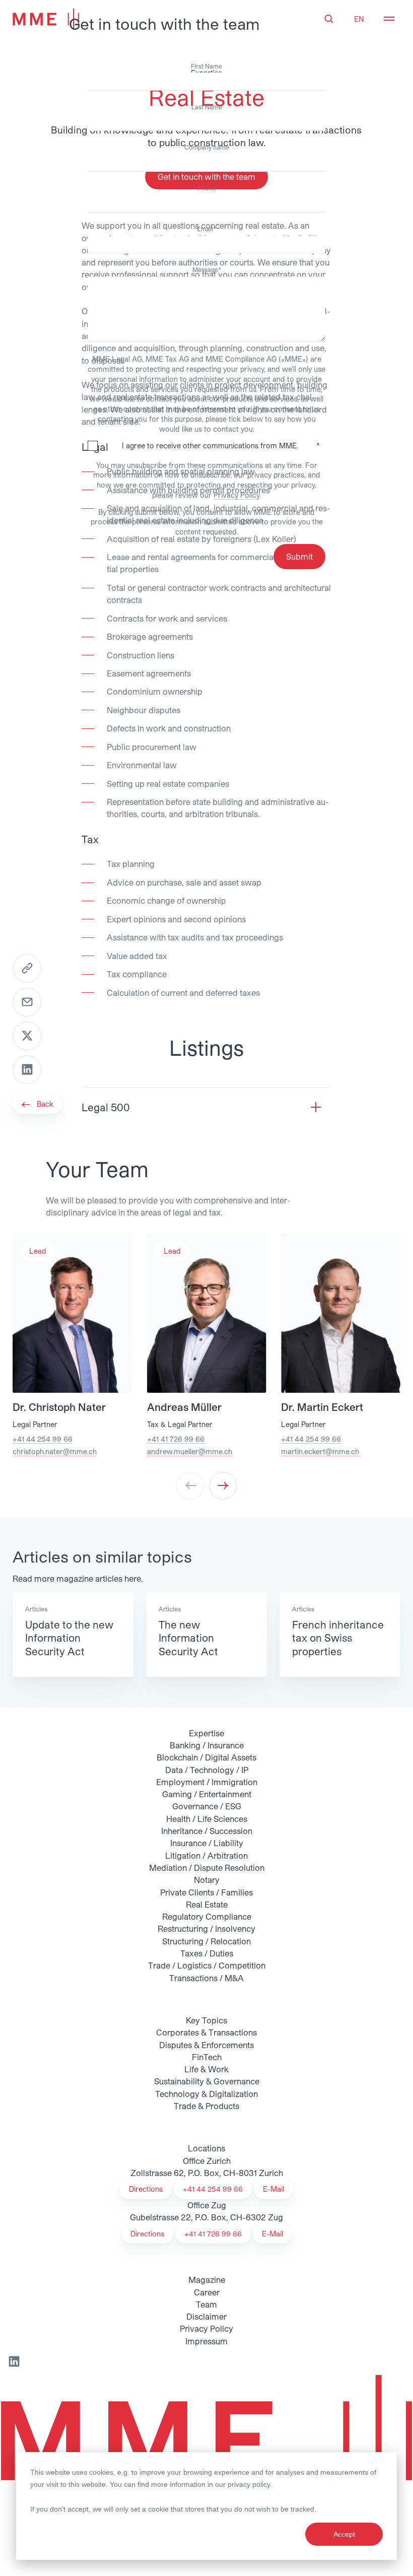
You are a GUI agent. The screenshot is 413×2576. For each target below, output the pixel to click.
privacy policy (249, 2484)
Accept (344, 2534)
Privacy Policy (236, 495)
